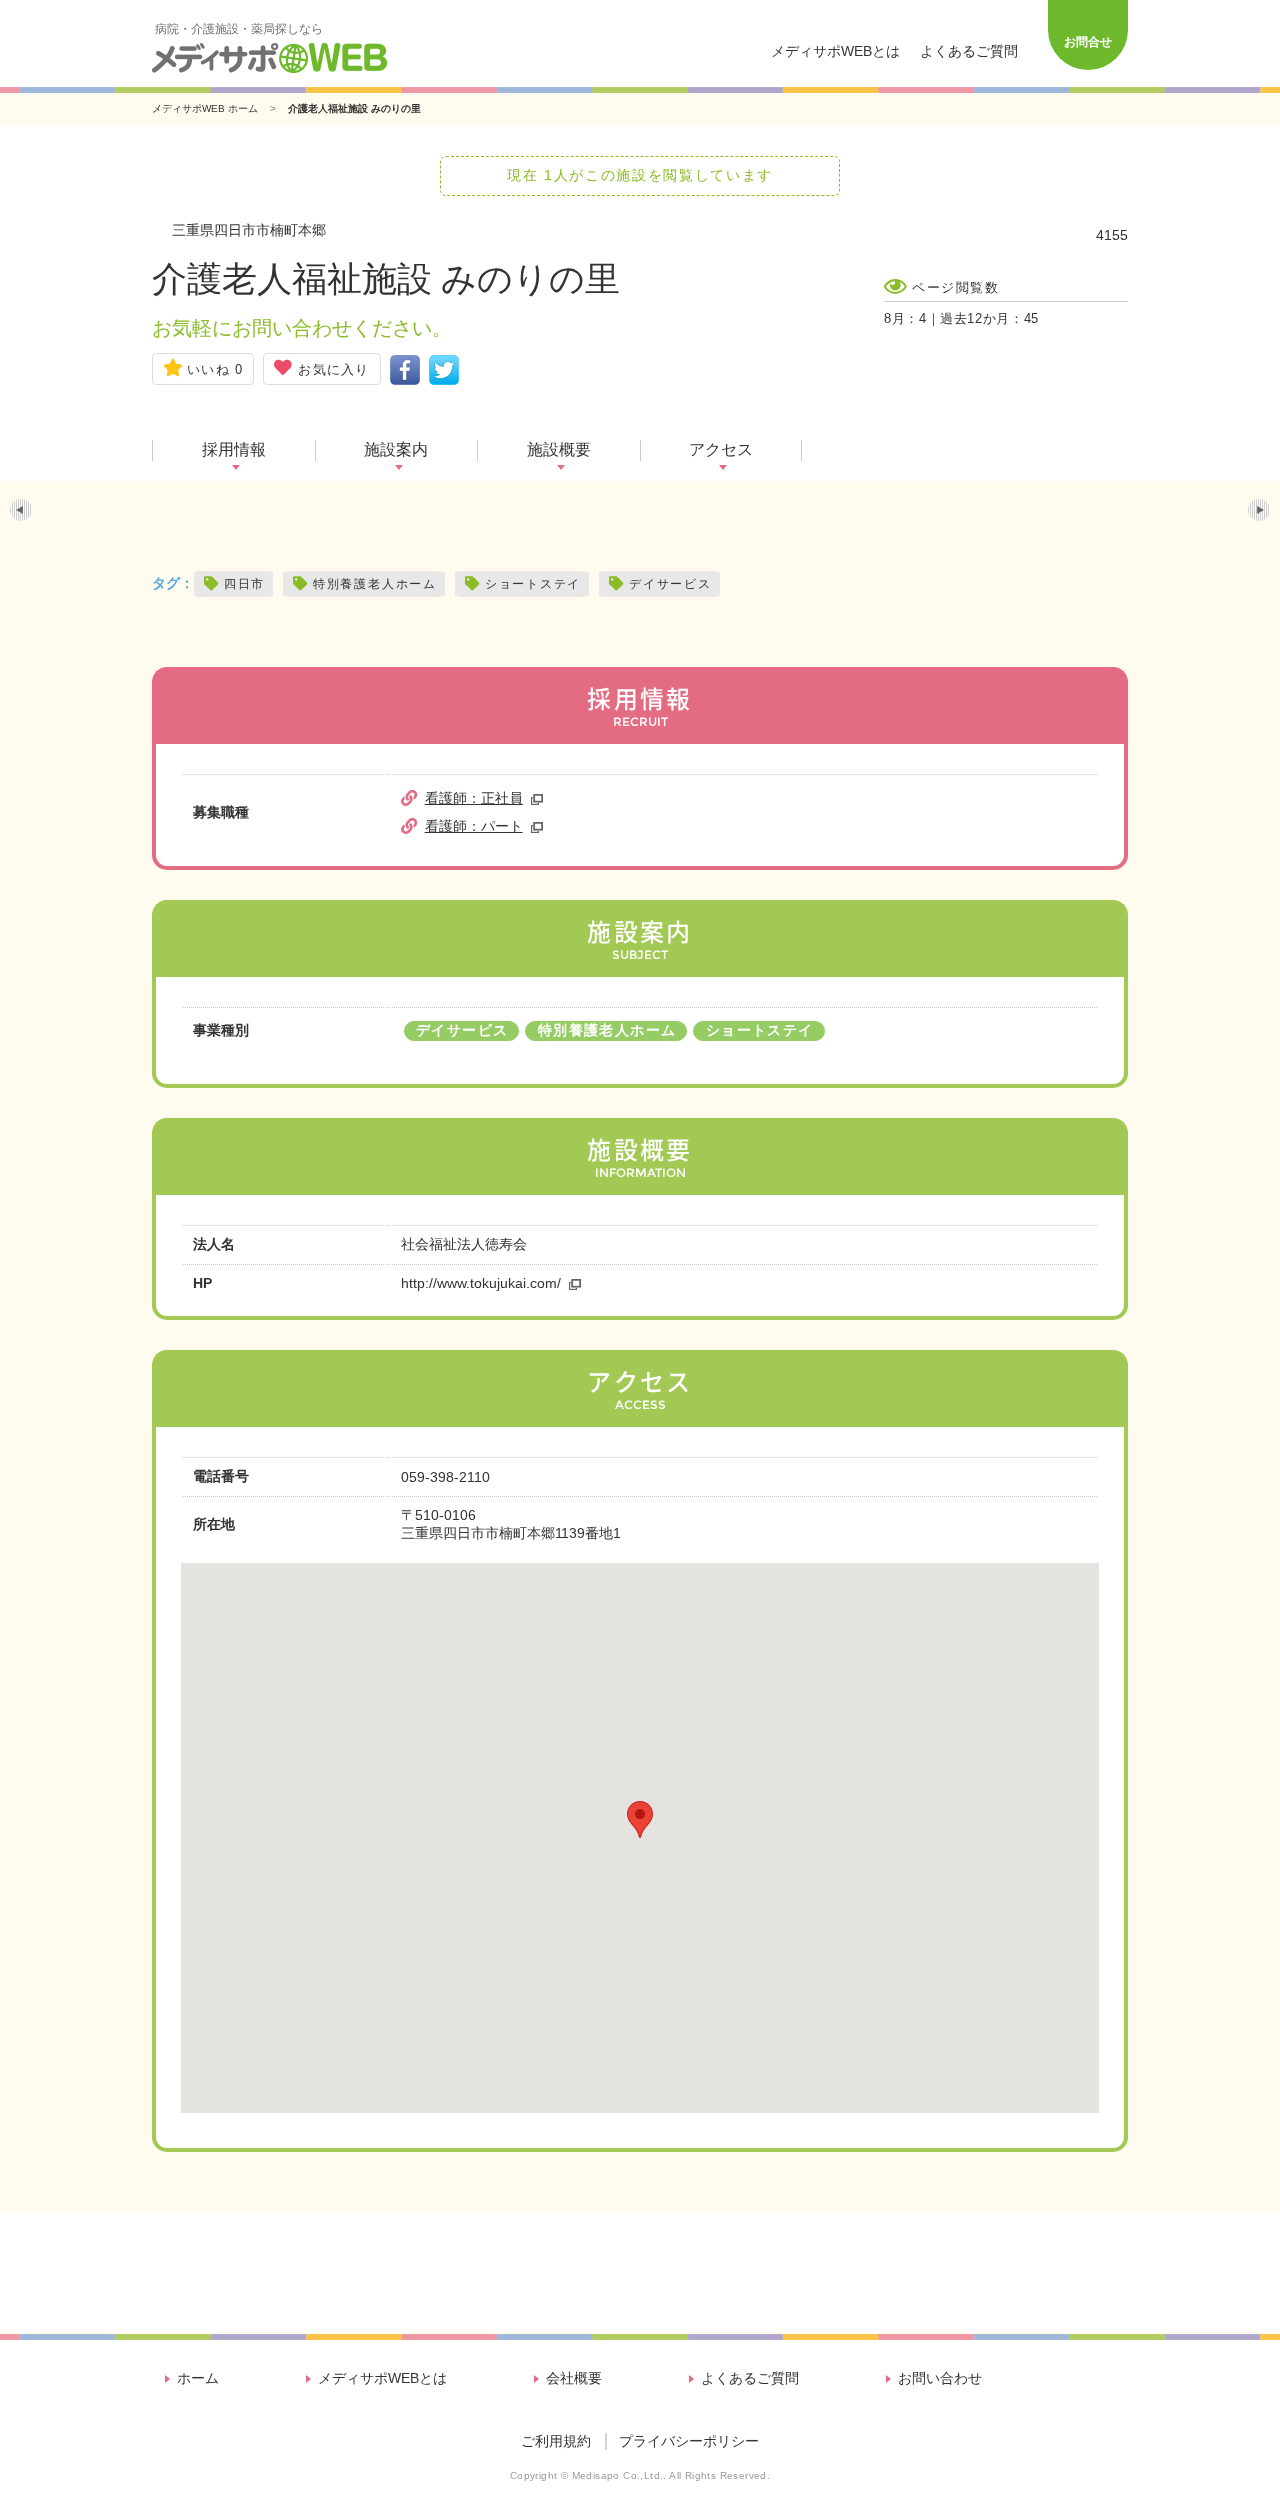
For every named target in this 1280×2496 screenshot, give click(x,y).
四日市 (244, 584)
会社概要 (574, 2378)
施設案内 (396, 449)
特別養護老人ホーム (375, 584)
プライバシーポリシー (689, 2441)
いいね (215, 370)
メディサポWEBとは (835, 51)
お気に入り (333, 370)
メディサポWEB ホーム (205, 108)
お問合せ (1088, 42)
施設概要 (559, 449)
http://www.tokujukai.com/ (481, 1283)
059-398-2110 (445, 1477)
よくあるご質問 (969, 51)
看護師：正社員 (474, 798)
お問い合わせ (940, 2378)
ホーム (198, 2378)
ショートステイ (533, 584)
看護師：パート (474, 826)
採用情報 (234, 449)
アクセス (721, 449)
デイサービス (670, 584)
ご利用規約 (556, 2441)
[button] (640, 1819)
